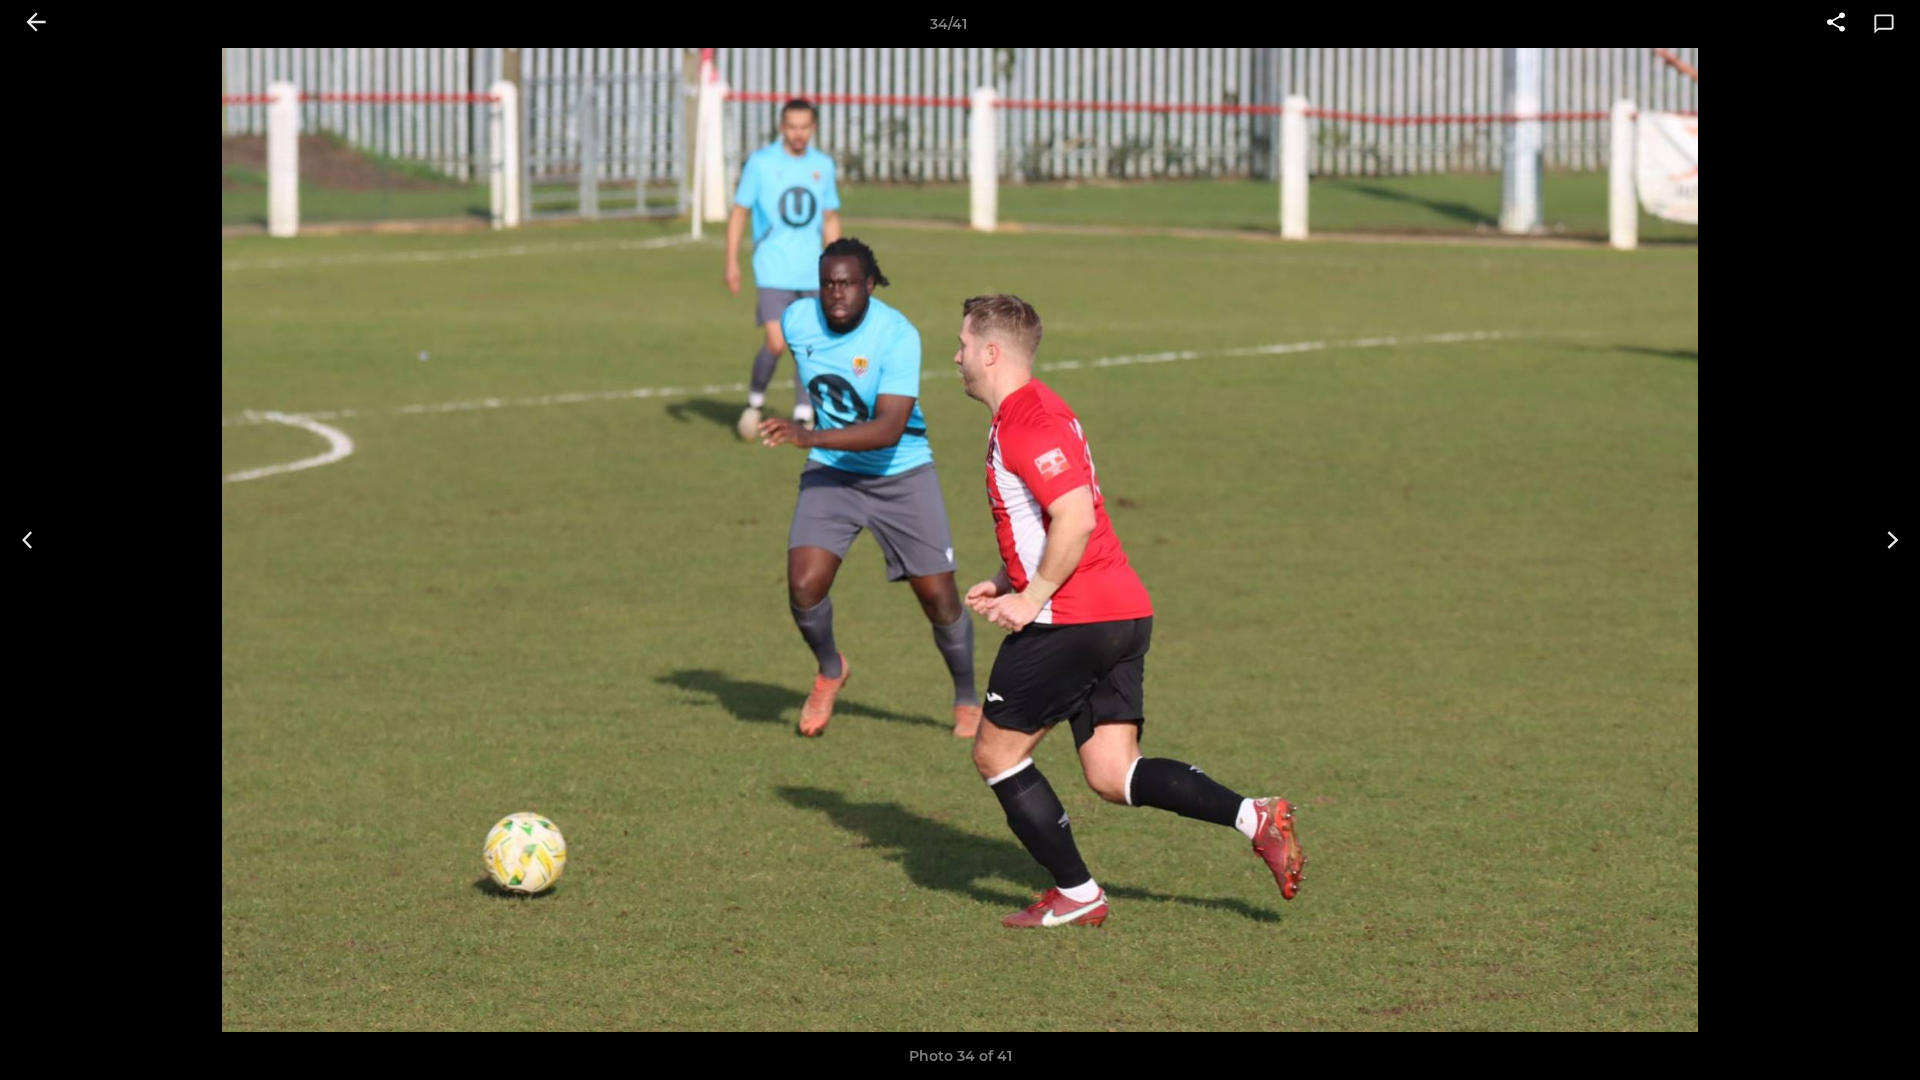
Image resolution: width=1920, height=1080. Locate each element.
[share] (1836, 24)
